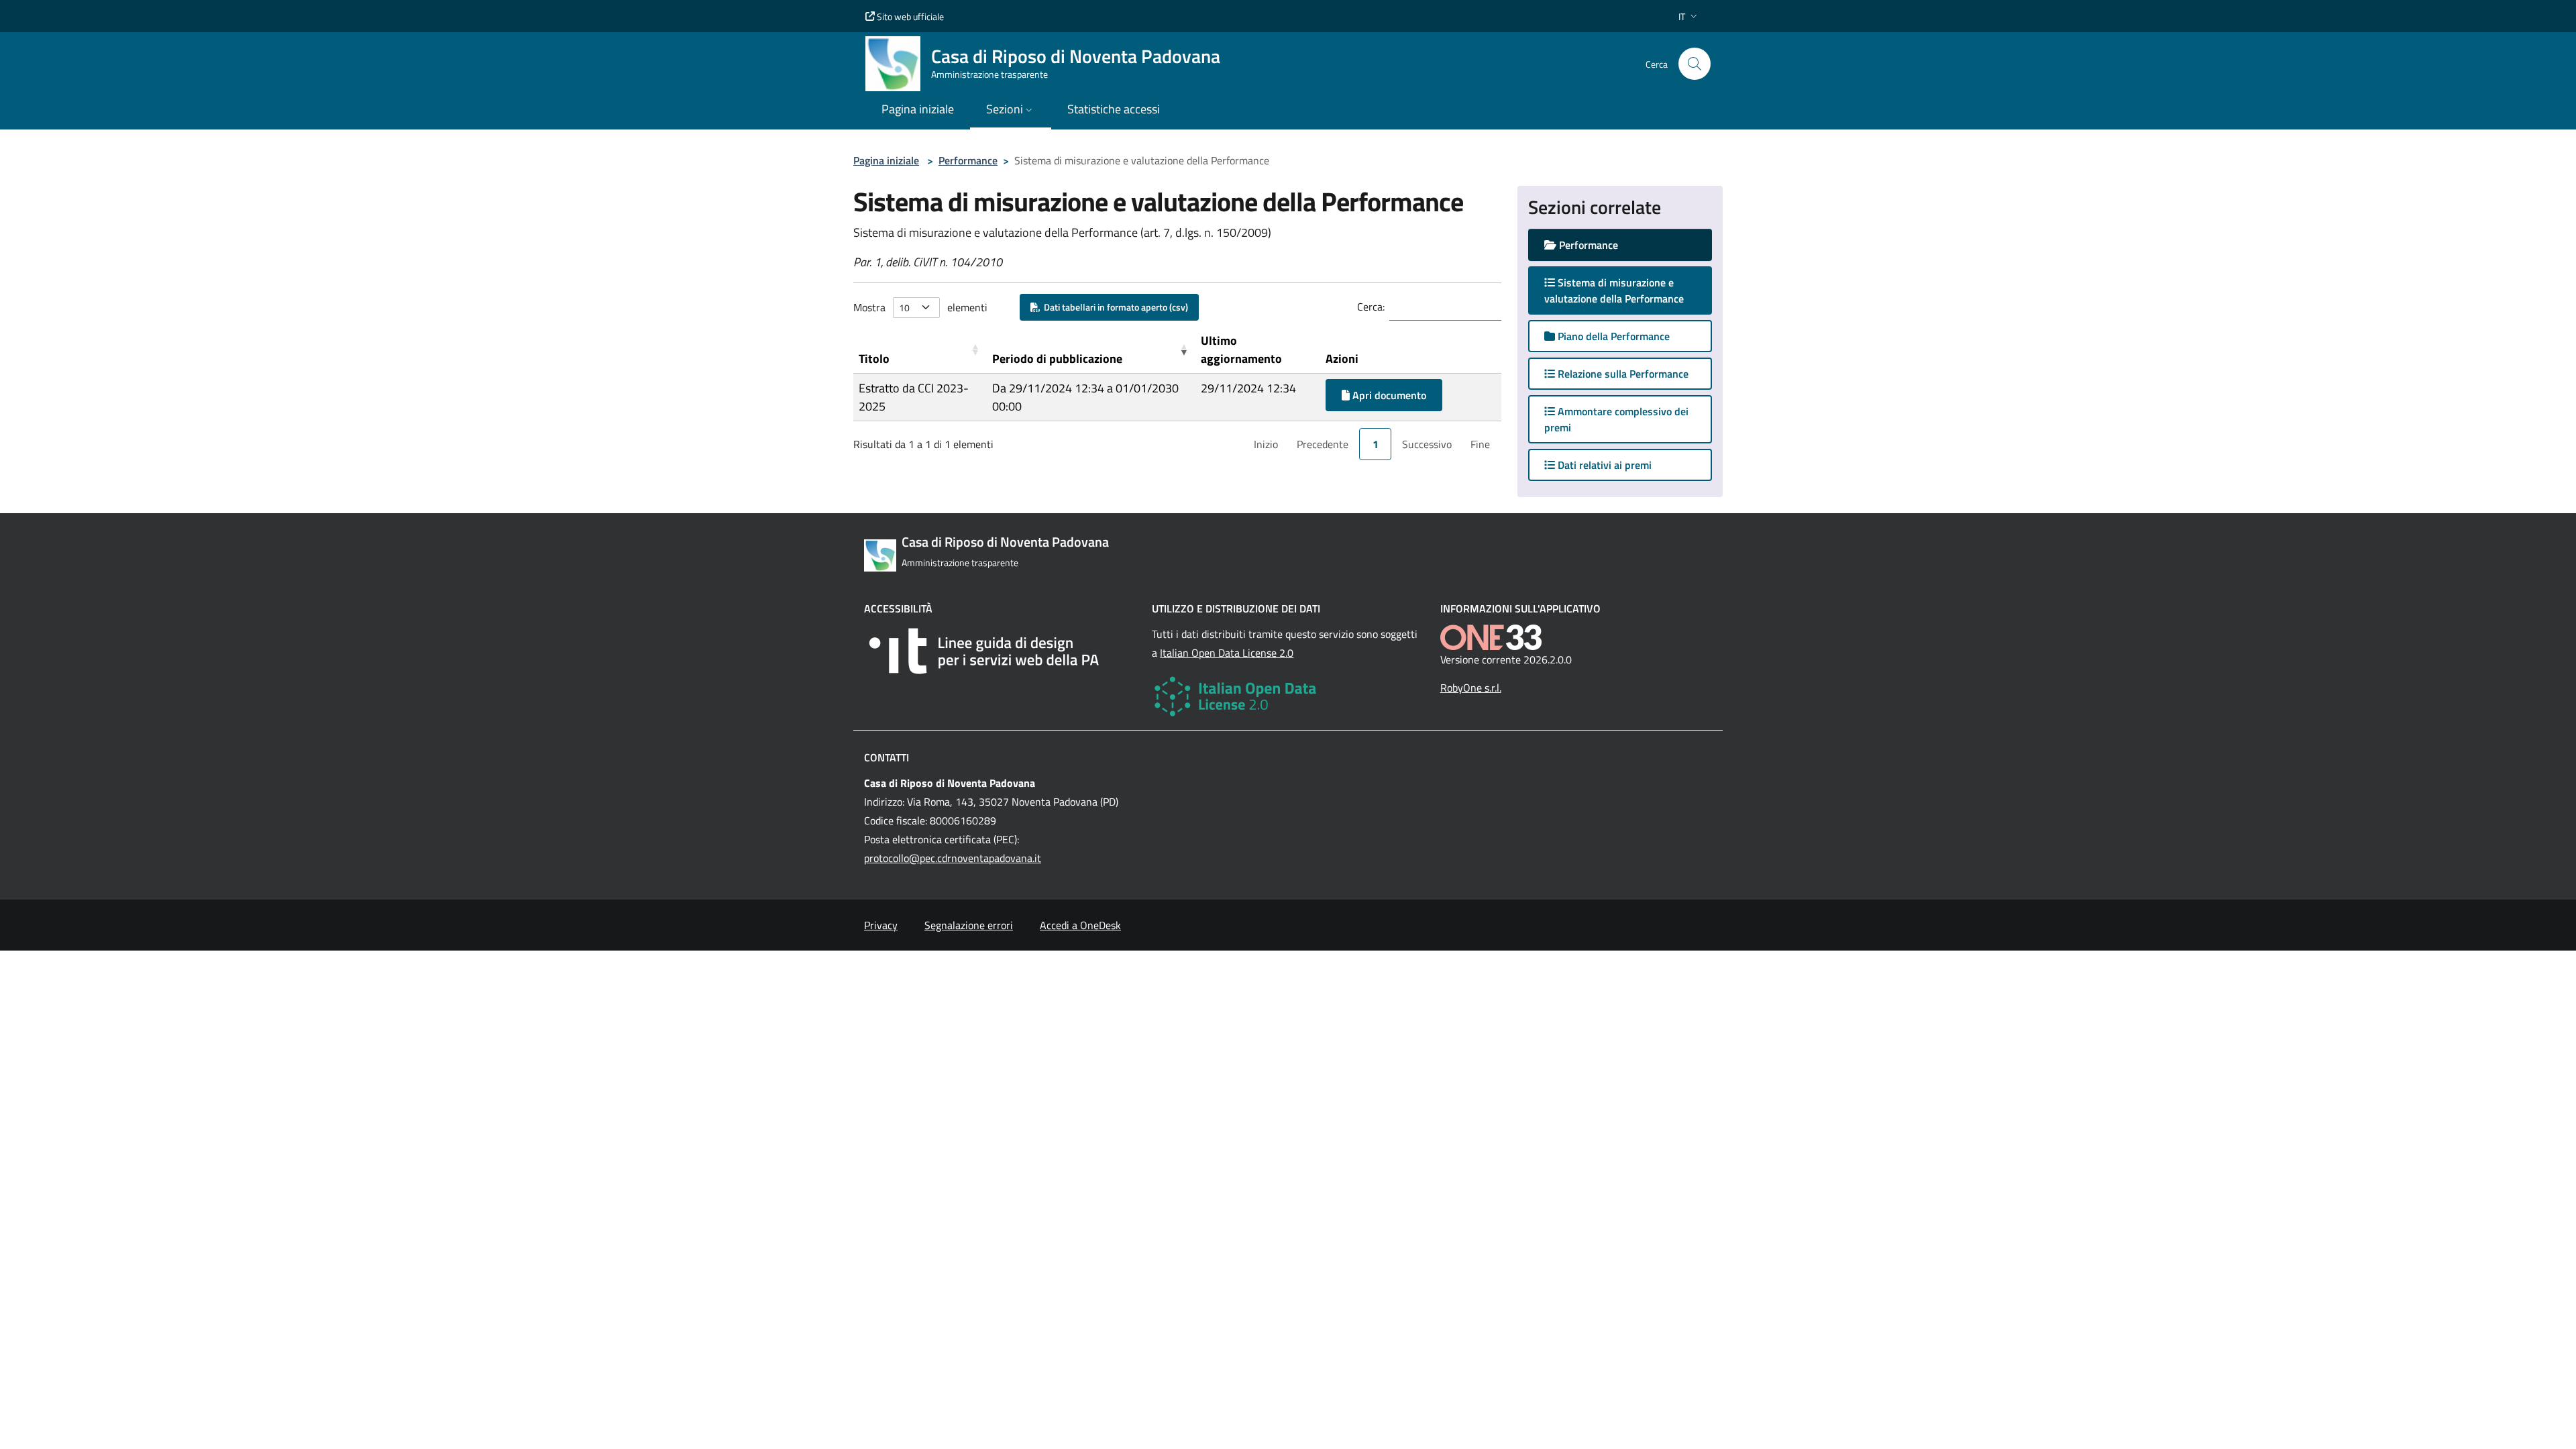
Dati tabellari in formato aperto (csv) (1114, 307)
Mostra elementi (920, 307)
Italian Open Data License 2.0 (1227, 653)
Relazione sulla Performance (1622, 374)
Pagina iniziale (886, 160)
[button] (1689, 16)
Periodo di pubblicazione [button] (1057, 359)
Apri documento (1388, 395)
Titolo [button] (874, 359)
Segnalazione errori (969, 925)
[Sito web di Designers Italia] (1000, 651)
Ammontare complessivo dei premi (1616, 419)
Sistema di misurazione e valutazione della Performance (1627, 290)
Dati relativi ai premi (1603, 465)
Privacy (881, 925)
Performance (968, 160)
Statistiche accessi (1114, 109)
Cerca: (1371, 307)
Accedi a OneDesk (1080, 925)
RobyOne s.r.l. (1471, 688)
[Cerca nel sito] (1695, 64)
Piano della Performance (1612, 336)
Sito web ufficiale (909, 16)
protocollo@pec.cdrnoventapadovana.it (953, 858)
